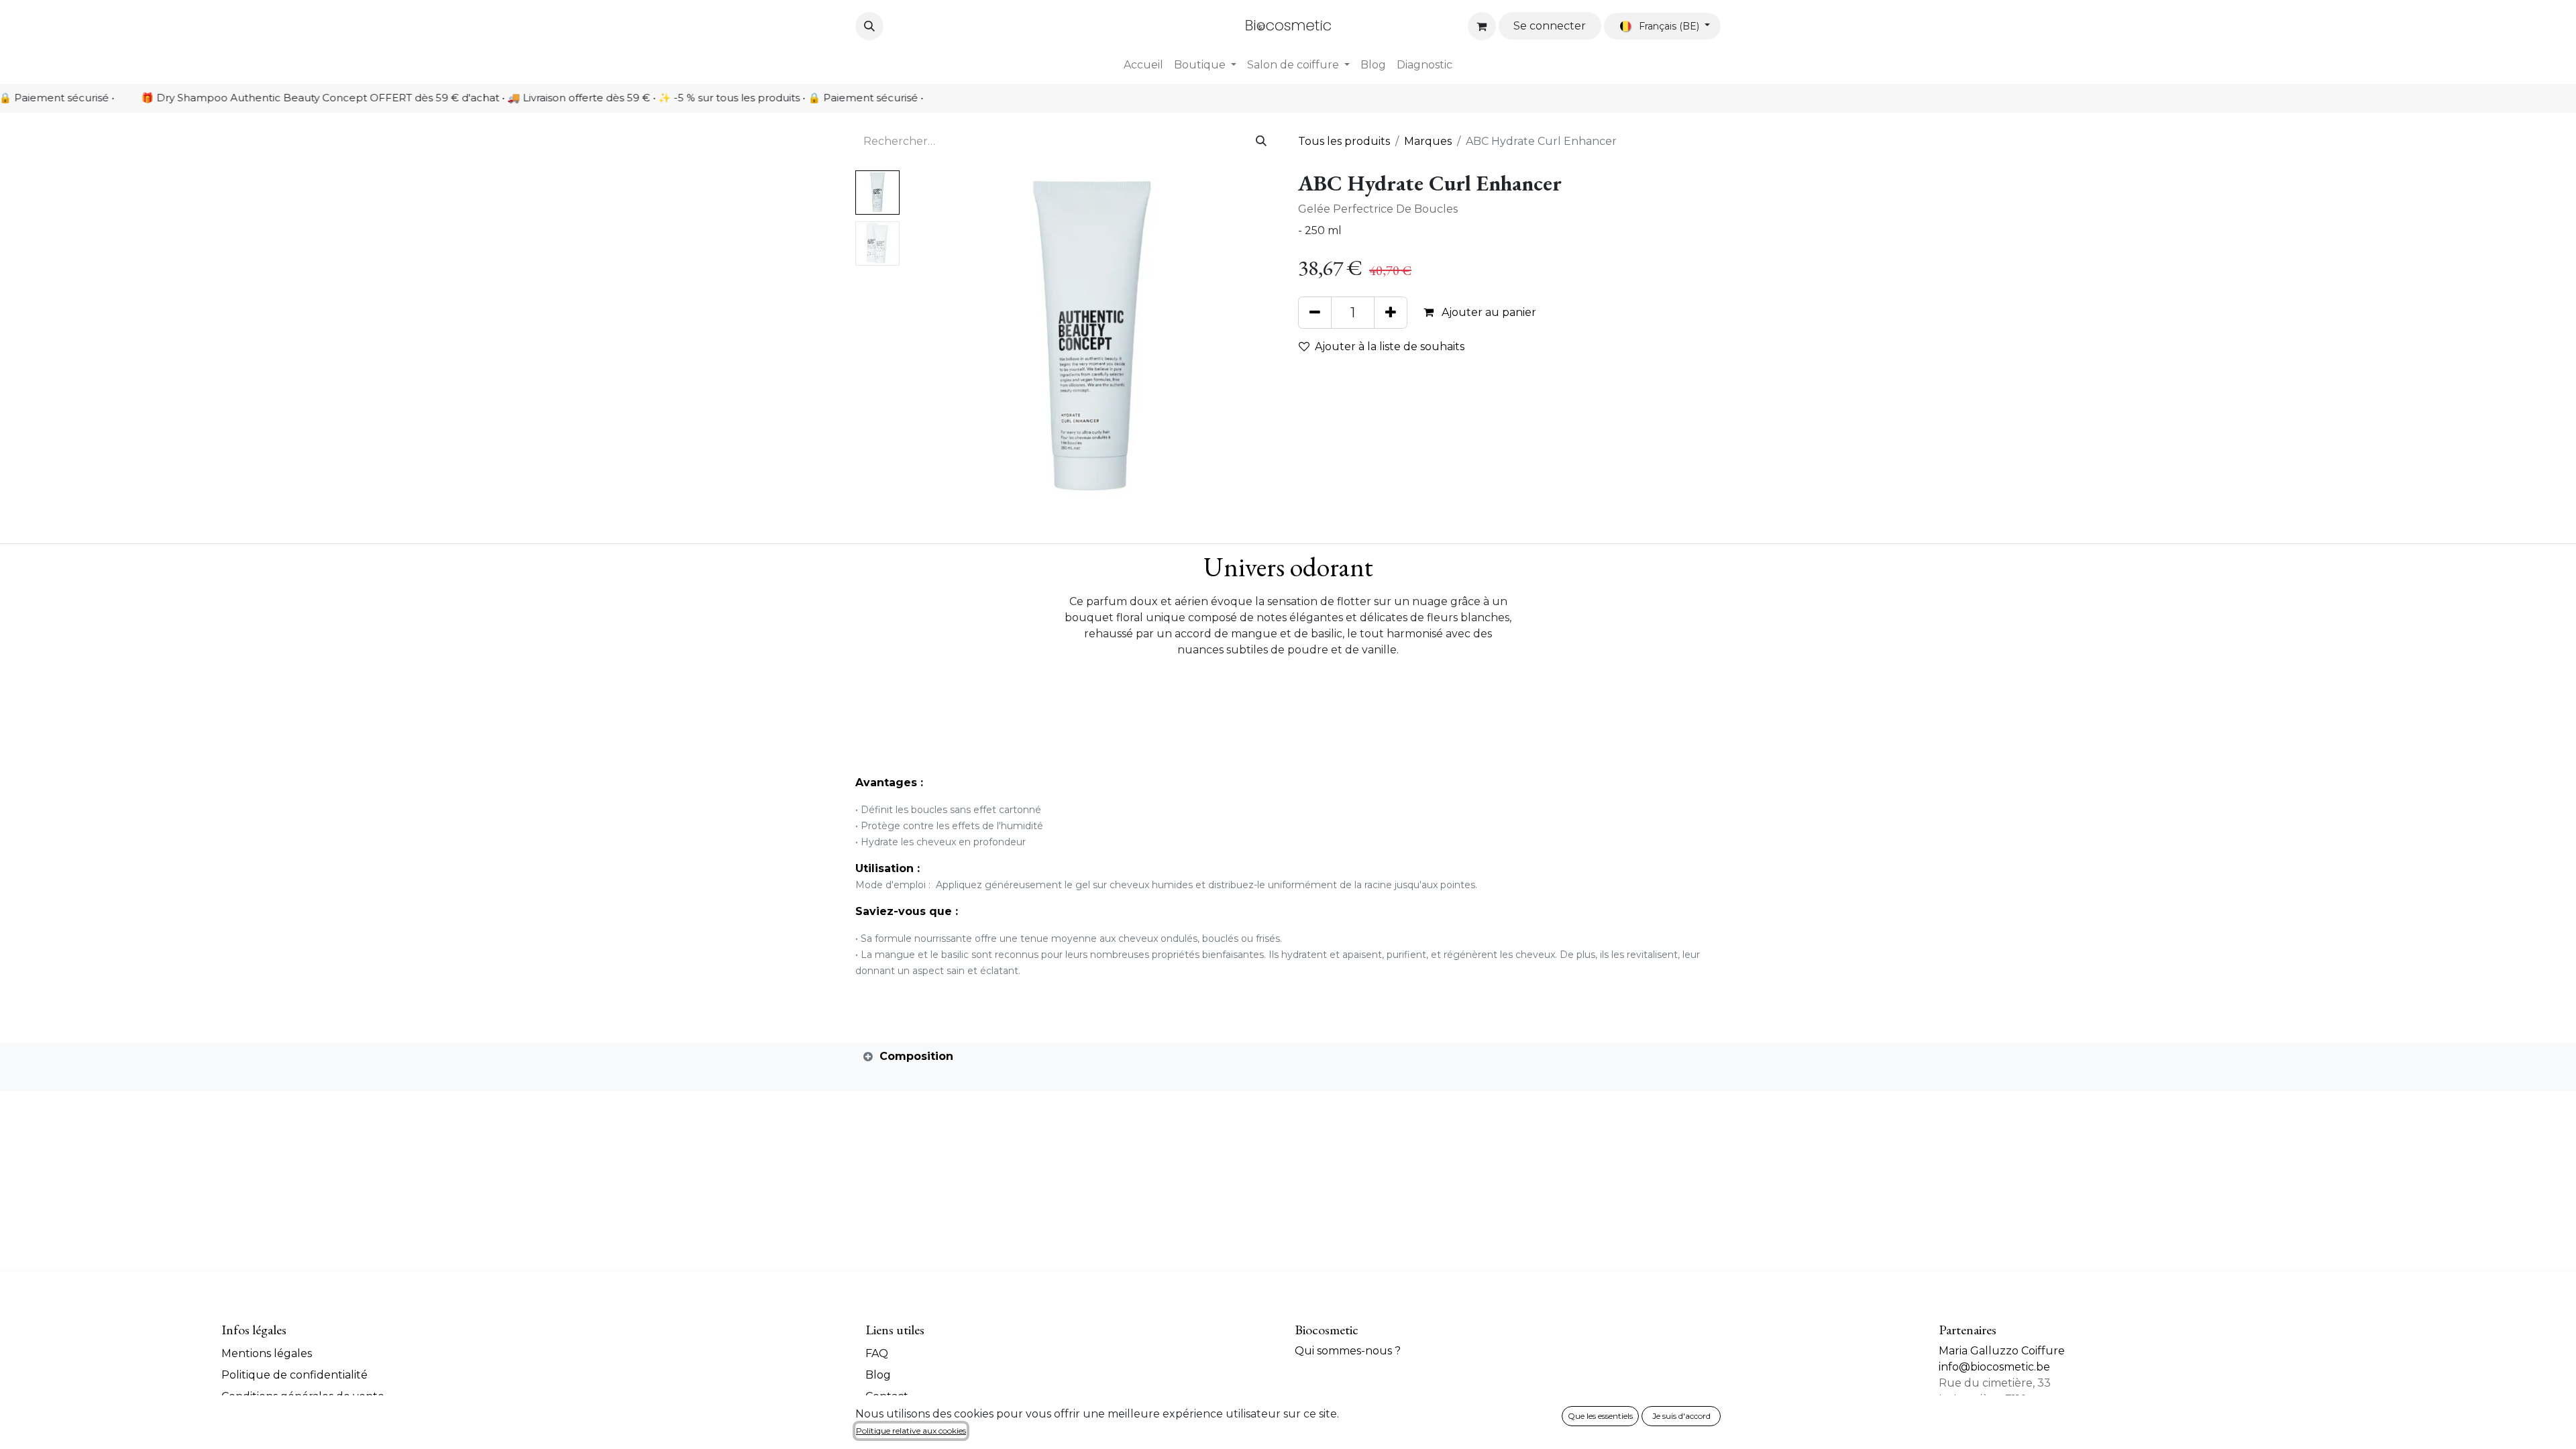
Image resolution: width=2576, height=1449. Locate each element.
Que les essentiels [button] (1600, 1416)
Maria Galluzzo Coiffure (2002, 1351)
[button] (869, 26)
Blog (878, 1375)
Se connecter (1550, 26)
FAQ (877, 1353)
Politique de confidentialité (294, 1375)
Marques (1428, 141)
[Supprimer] (1315, 313)
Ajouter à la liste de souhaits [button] (1390, 346)
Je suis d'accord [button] (1681, 1416)
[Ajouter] (1391, 313)
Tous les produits (1344, 141)
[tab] (1288, 1057)
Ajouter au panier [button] (1488, 312)
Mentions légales (267, 1353)
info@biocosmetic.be (1994, 1367)
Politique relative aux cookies (911, 1431)
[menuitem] (1143, 65)
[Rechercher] (1261, 142)
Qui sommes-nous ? (1348, 1351)
